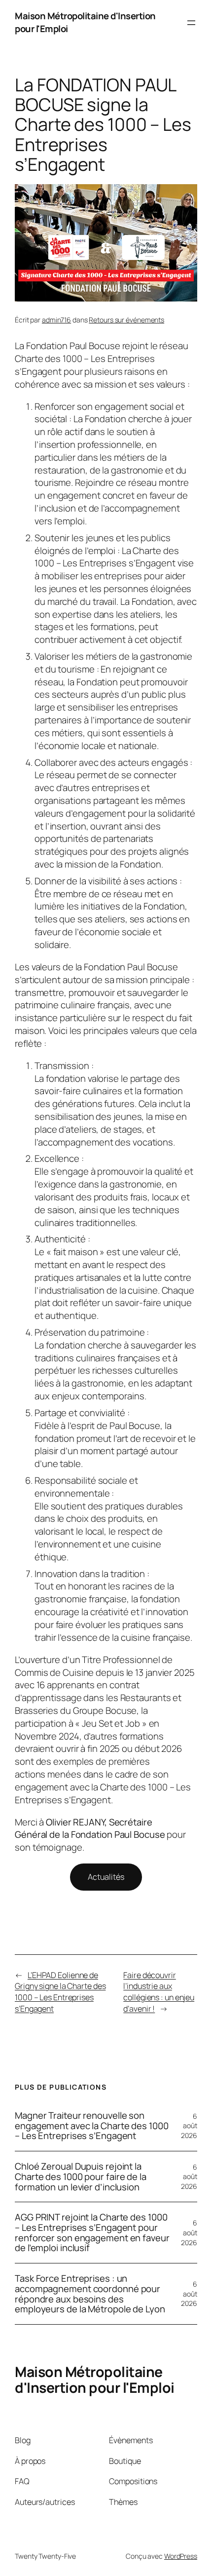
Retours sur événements (126, 320)
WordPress (181, 2556)
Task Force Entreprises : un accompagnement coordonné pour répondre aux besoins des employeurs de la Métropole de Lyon (90, 2294)
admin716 (56, 320)
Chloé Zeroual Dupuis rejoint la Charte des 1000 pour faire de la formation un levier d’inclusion (81, 2177)
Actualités (106, 1877)
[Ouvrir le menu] (191, 23)
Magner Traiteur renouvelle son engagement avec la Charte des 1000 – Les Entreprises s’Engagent (92, 2126)
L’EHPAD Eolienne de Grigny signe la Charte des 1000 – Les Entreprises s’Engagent (60, 1992)
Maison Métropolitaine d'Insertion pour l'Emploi (85, 22)
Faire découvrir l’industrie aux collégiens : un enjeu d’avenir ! (159, 1992)
